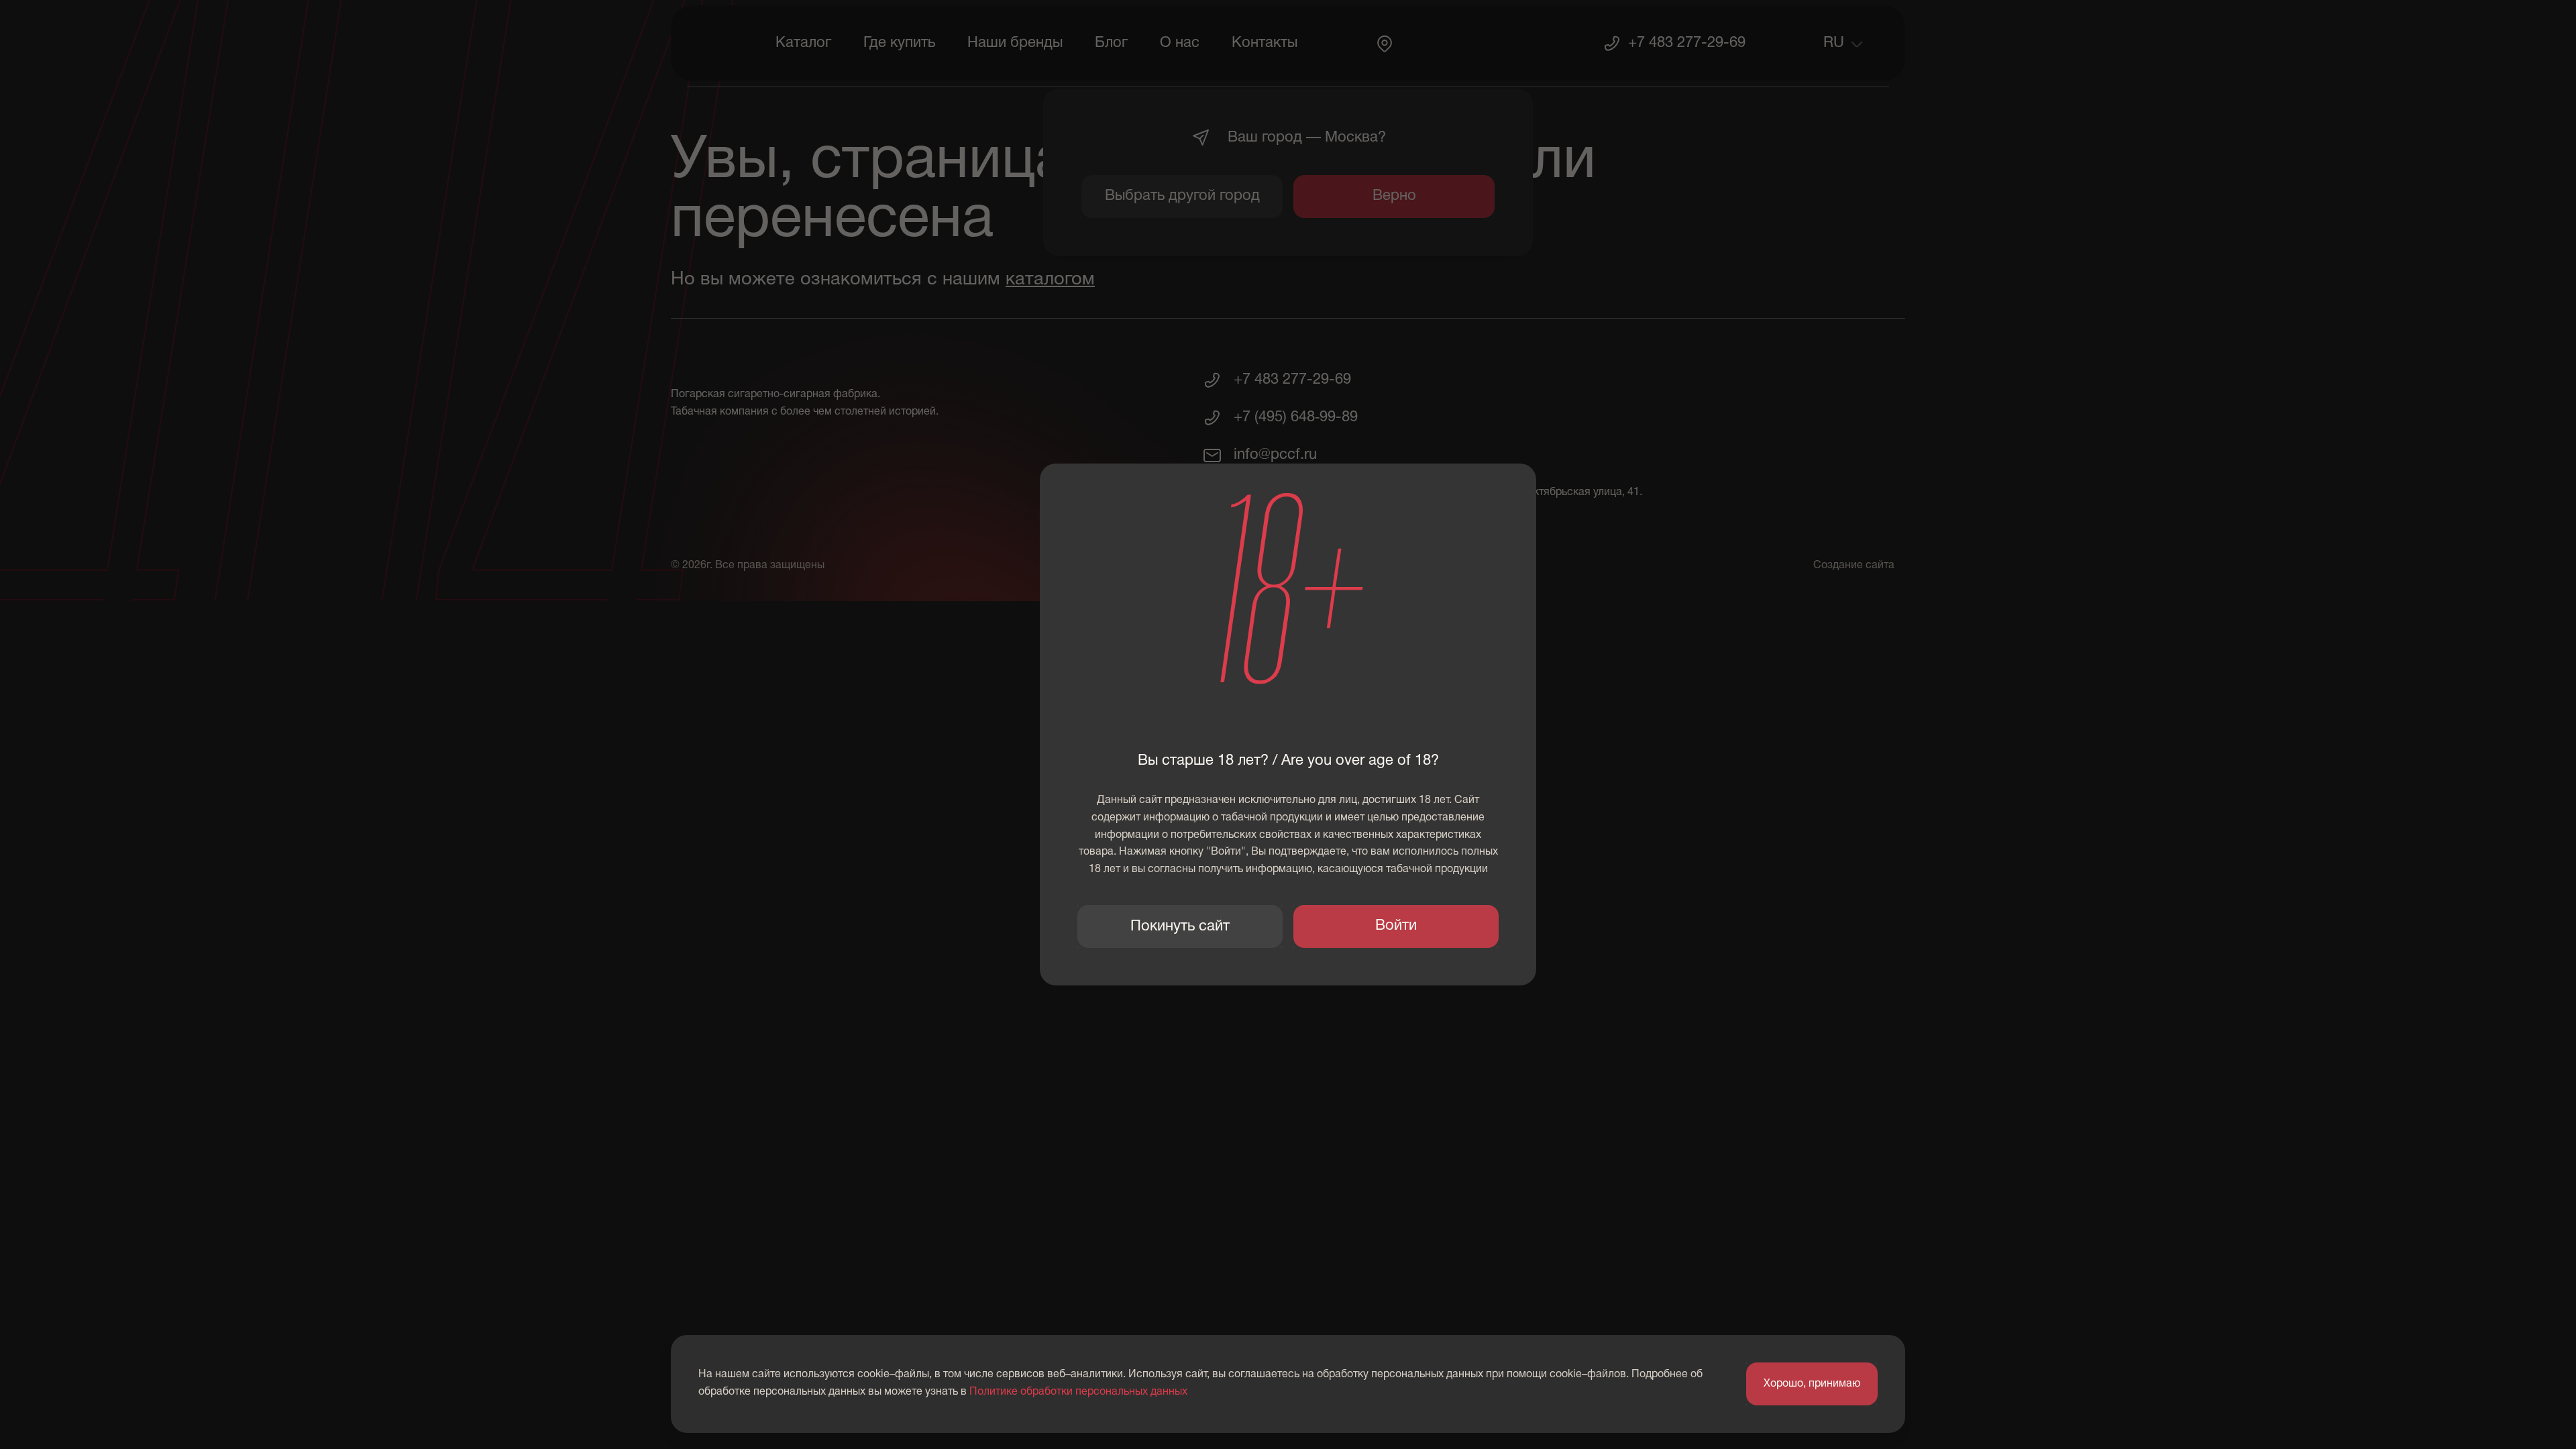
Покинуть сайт (1180, 926)
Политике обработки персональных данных (1078, 1392)
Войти (1396, 926)
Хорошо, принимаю (1812, 1384)
